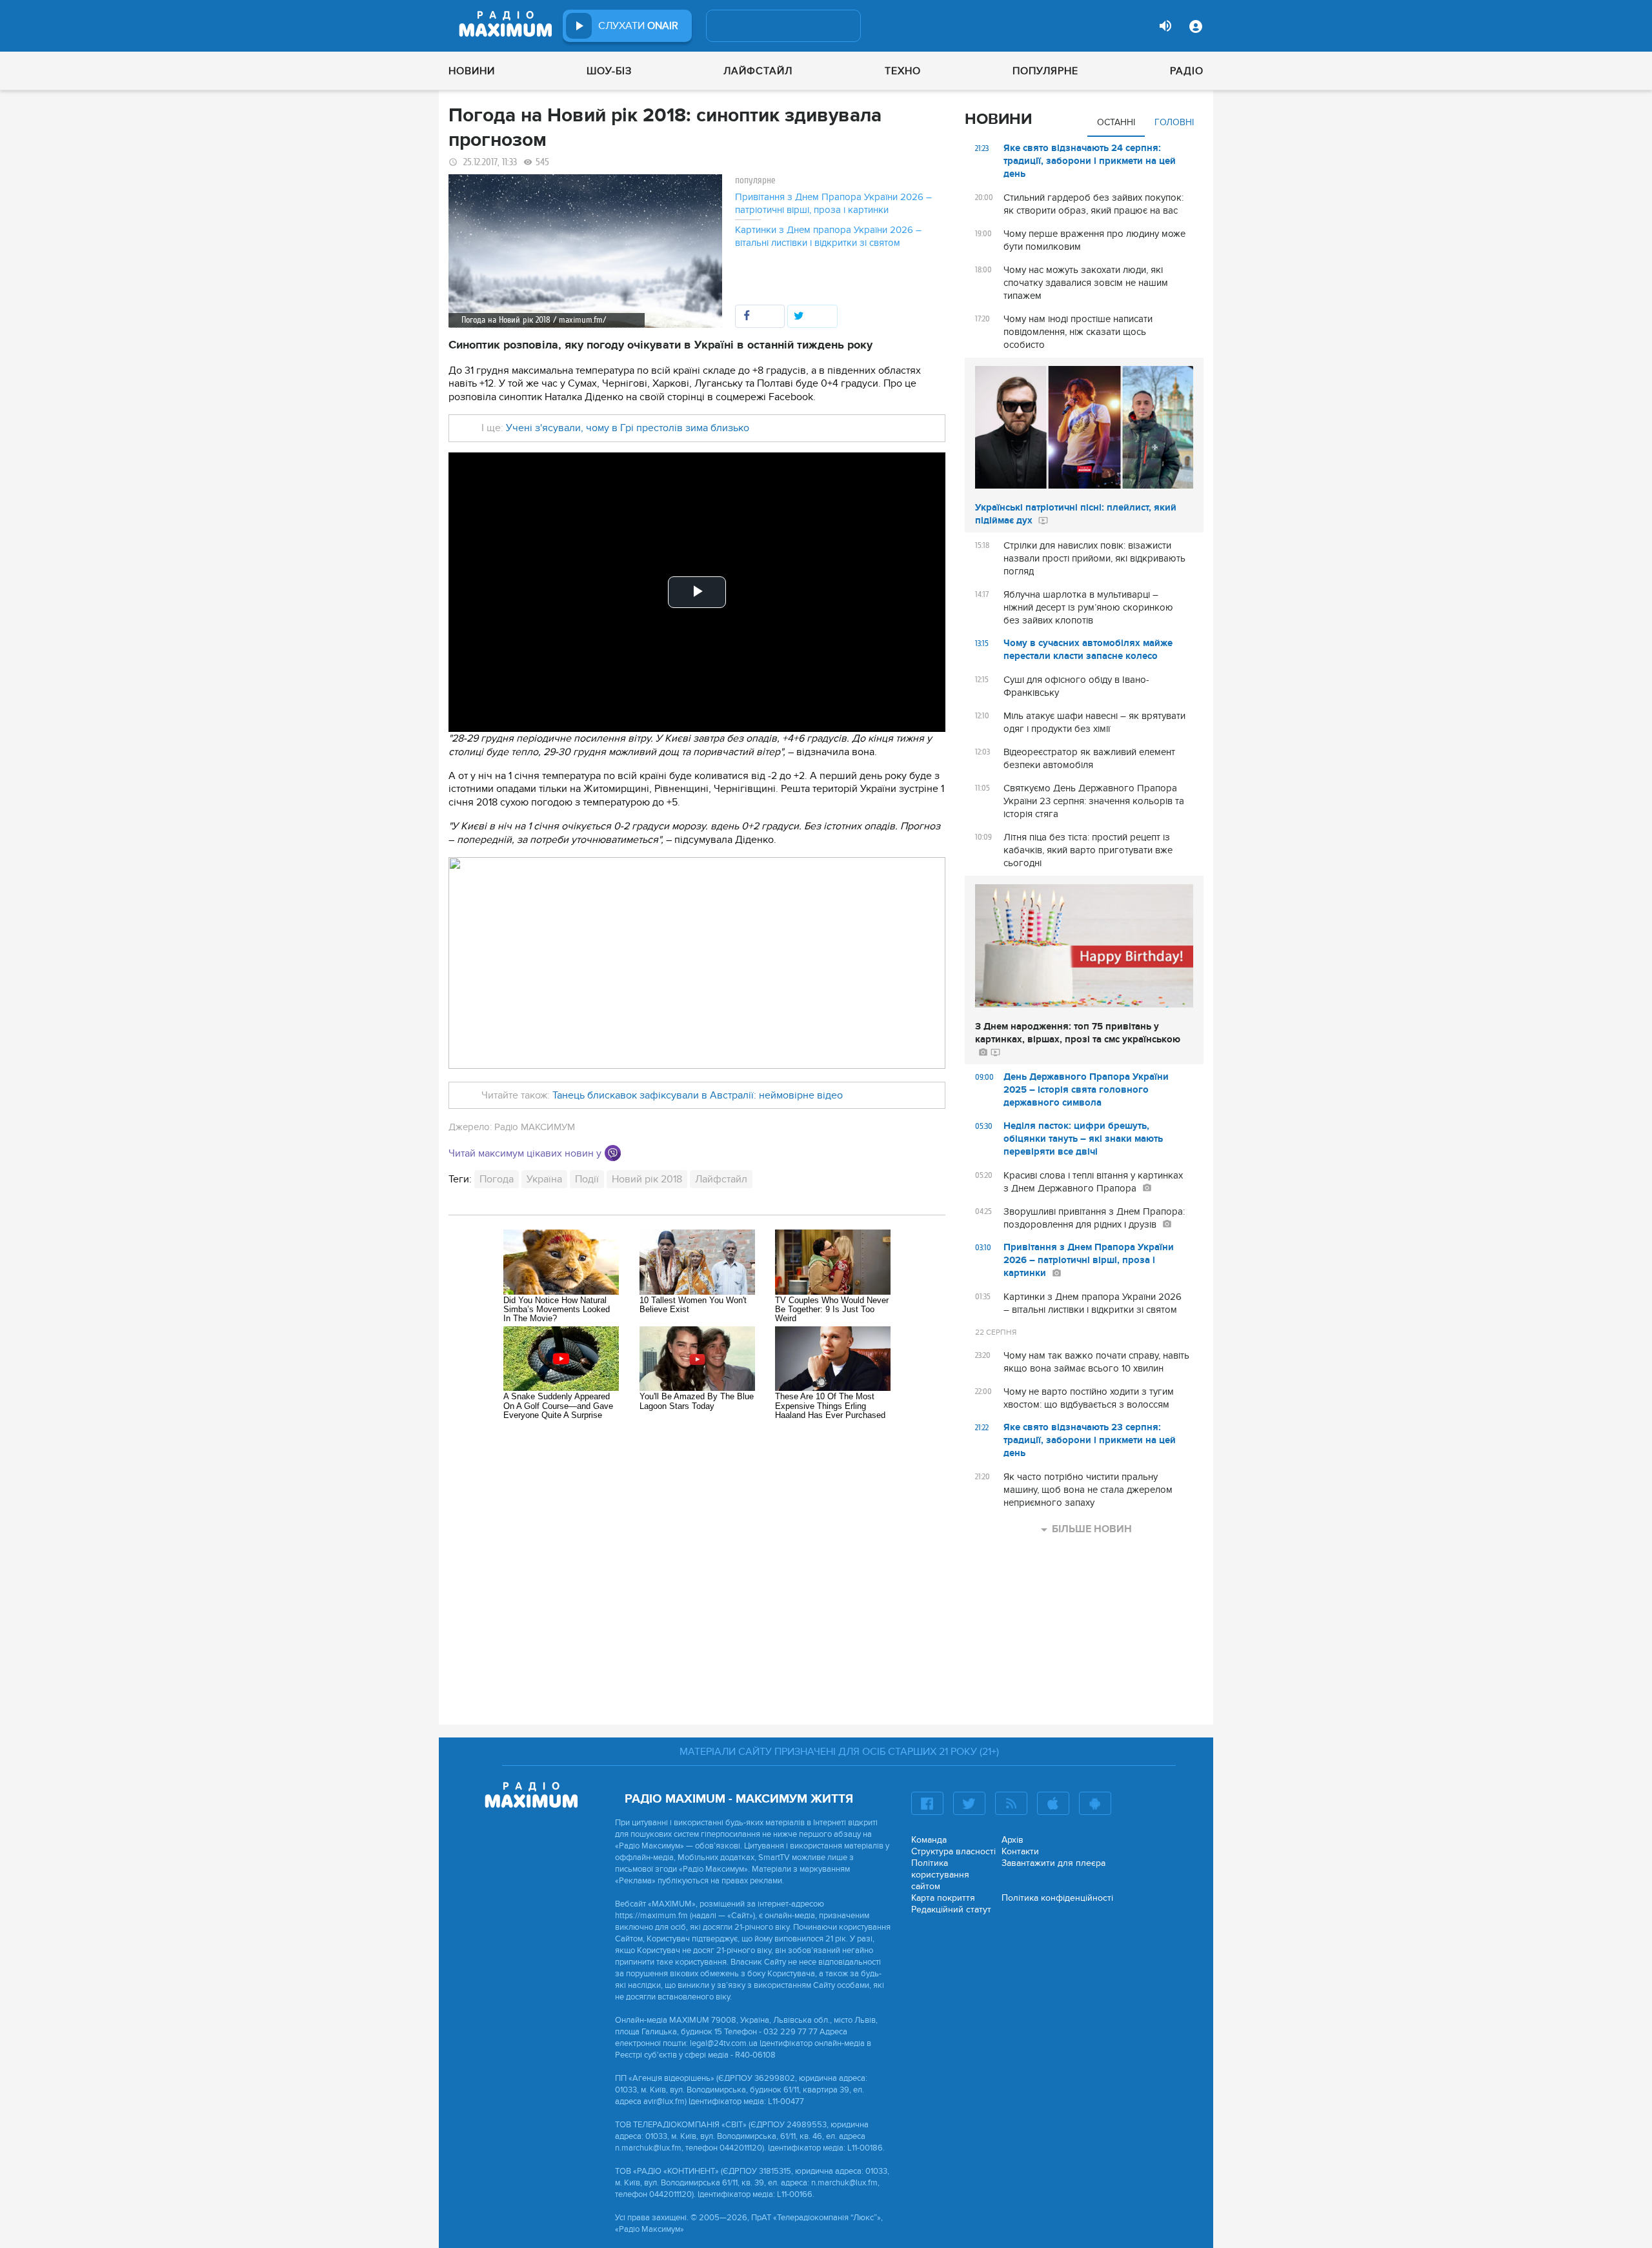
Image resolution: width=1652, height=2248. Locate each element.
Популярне (1045, 71)
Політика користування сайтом (940, 1875)
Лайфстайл (758, 71)
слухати (638, 26)
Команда (929, 1840)
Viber (613, 1153)
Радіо (1187, 71)
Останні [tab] (1116, 122)
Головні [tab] (1174, 122)
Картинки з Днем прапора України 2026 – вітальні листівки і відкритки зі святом (828, 236)
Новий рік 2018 (647, 1179)
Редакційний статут (951, 1909)
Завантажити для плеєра (1053, 1863)
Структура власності (953, 1851)
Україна (544, 1179)
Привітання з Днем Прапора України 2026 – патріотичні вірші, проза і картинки (833, 203)
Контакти (1020, 1851)
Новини (472, 71)
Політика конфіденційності (1057, 1898)
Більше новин (1092, 1529)
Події (587, 1179)
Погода (497, 1179)
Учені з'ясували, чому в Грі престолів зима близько (628, 428)
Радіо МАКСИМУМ (535, 1127)
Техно (903, 71)
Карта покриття (943, 1898)
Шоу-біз (609, 71)
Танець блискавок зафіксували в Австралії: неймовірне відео (696, 1095)
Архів (1012, 1840)
